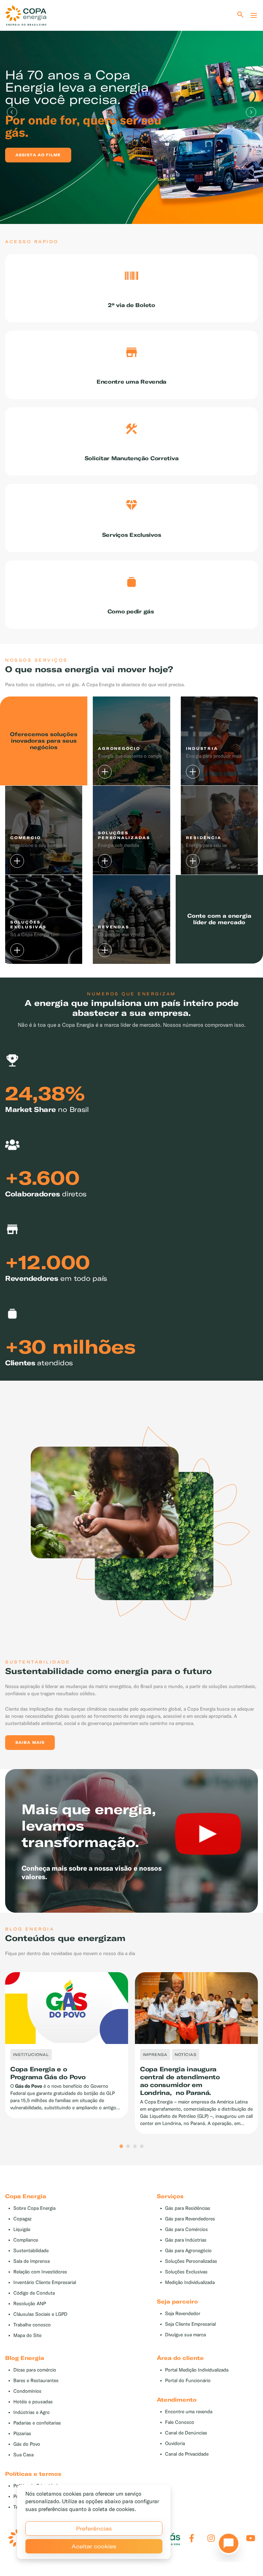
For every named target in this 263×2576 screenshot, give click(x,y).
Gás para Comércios (186, 2229)
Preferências (94, 2528)
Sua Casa (23, 2455)
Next (251, 112)
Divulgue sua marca (185, 2335)
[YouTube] (251, 2538)
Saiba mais (30, 1742)
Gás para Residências (188, 2208)
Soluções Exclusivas (186, 2272)
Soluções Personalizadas (191, 2261)
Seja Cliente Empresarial (190, 2324)
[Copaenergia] (26, 15)
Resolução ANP (30, 2304)
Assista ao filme (38, 155)
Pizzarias (22, 2434)
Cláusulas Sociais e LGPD (40, 2314)
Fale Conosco (180, 2422)
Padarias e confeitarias (37, 2423)
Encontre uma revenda (189, 2412)
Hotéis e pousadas (33, 2402)
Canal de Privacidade (187, 2454)
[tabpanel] (131, 112)
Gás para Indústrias (186, 2240)
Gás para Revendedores (190, 2219)
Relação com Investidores (40, 2272)
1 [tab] (121, 2147)
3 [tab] (135, 2147)
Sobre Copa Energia (34, 2208)
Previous (12, 112)
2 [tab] (128, 2147)
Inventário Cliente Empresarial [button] (45, 2282)
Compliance (26, 2240)
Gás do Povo (27, 2444)
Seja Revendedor (183, 2314)
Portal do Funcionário (188, 2381)
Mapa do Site (27, 2335)
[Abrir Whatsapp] (227, 2545)
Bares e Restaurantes (36, 2381)
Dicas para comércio (35, 2370)
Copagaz (22, 2219)
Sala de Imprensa (32, 2261)
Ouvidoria (175, 2444)
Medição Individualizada (190, 2282)
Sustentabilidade (31, 2251)
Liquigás (22, 2229)
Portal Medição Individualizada (197, 2370)
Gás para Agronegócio (188, 2251)
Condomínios (27, 2391)
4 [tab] (142, 2147)
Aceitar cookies (94, 2546)
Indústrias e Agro (32, 2412)
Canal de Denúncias (186, 2433)
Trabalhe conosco (32, 2325)
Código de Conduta (34, 2293)
